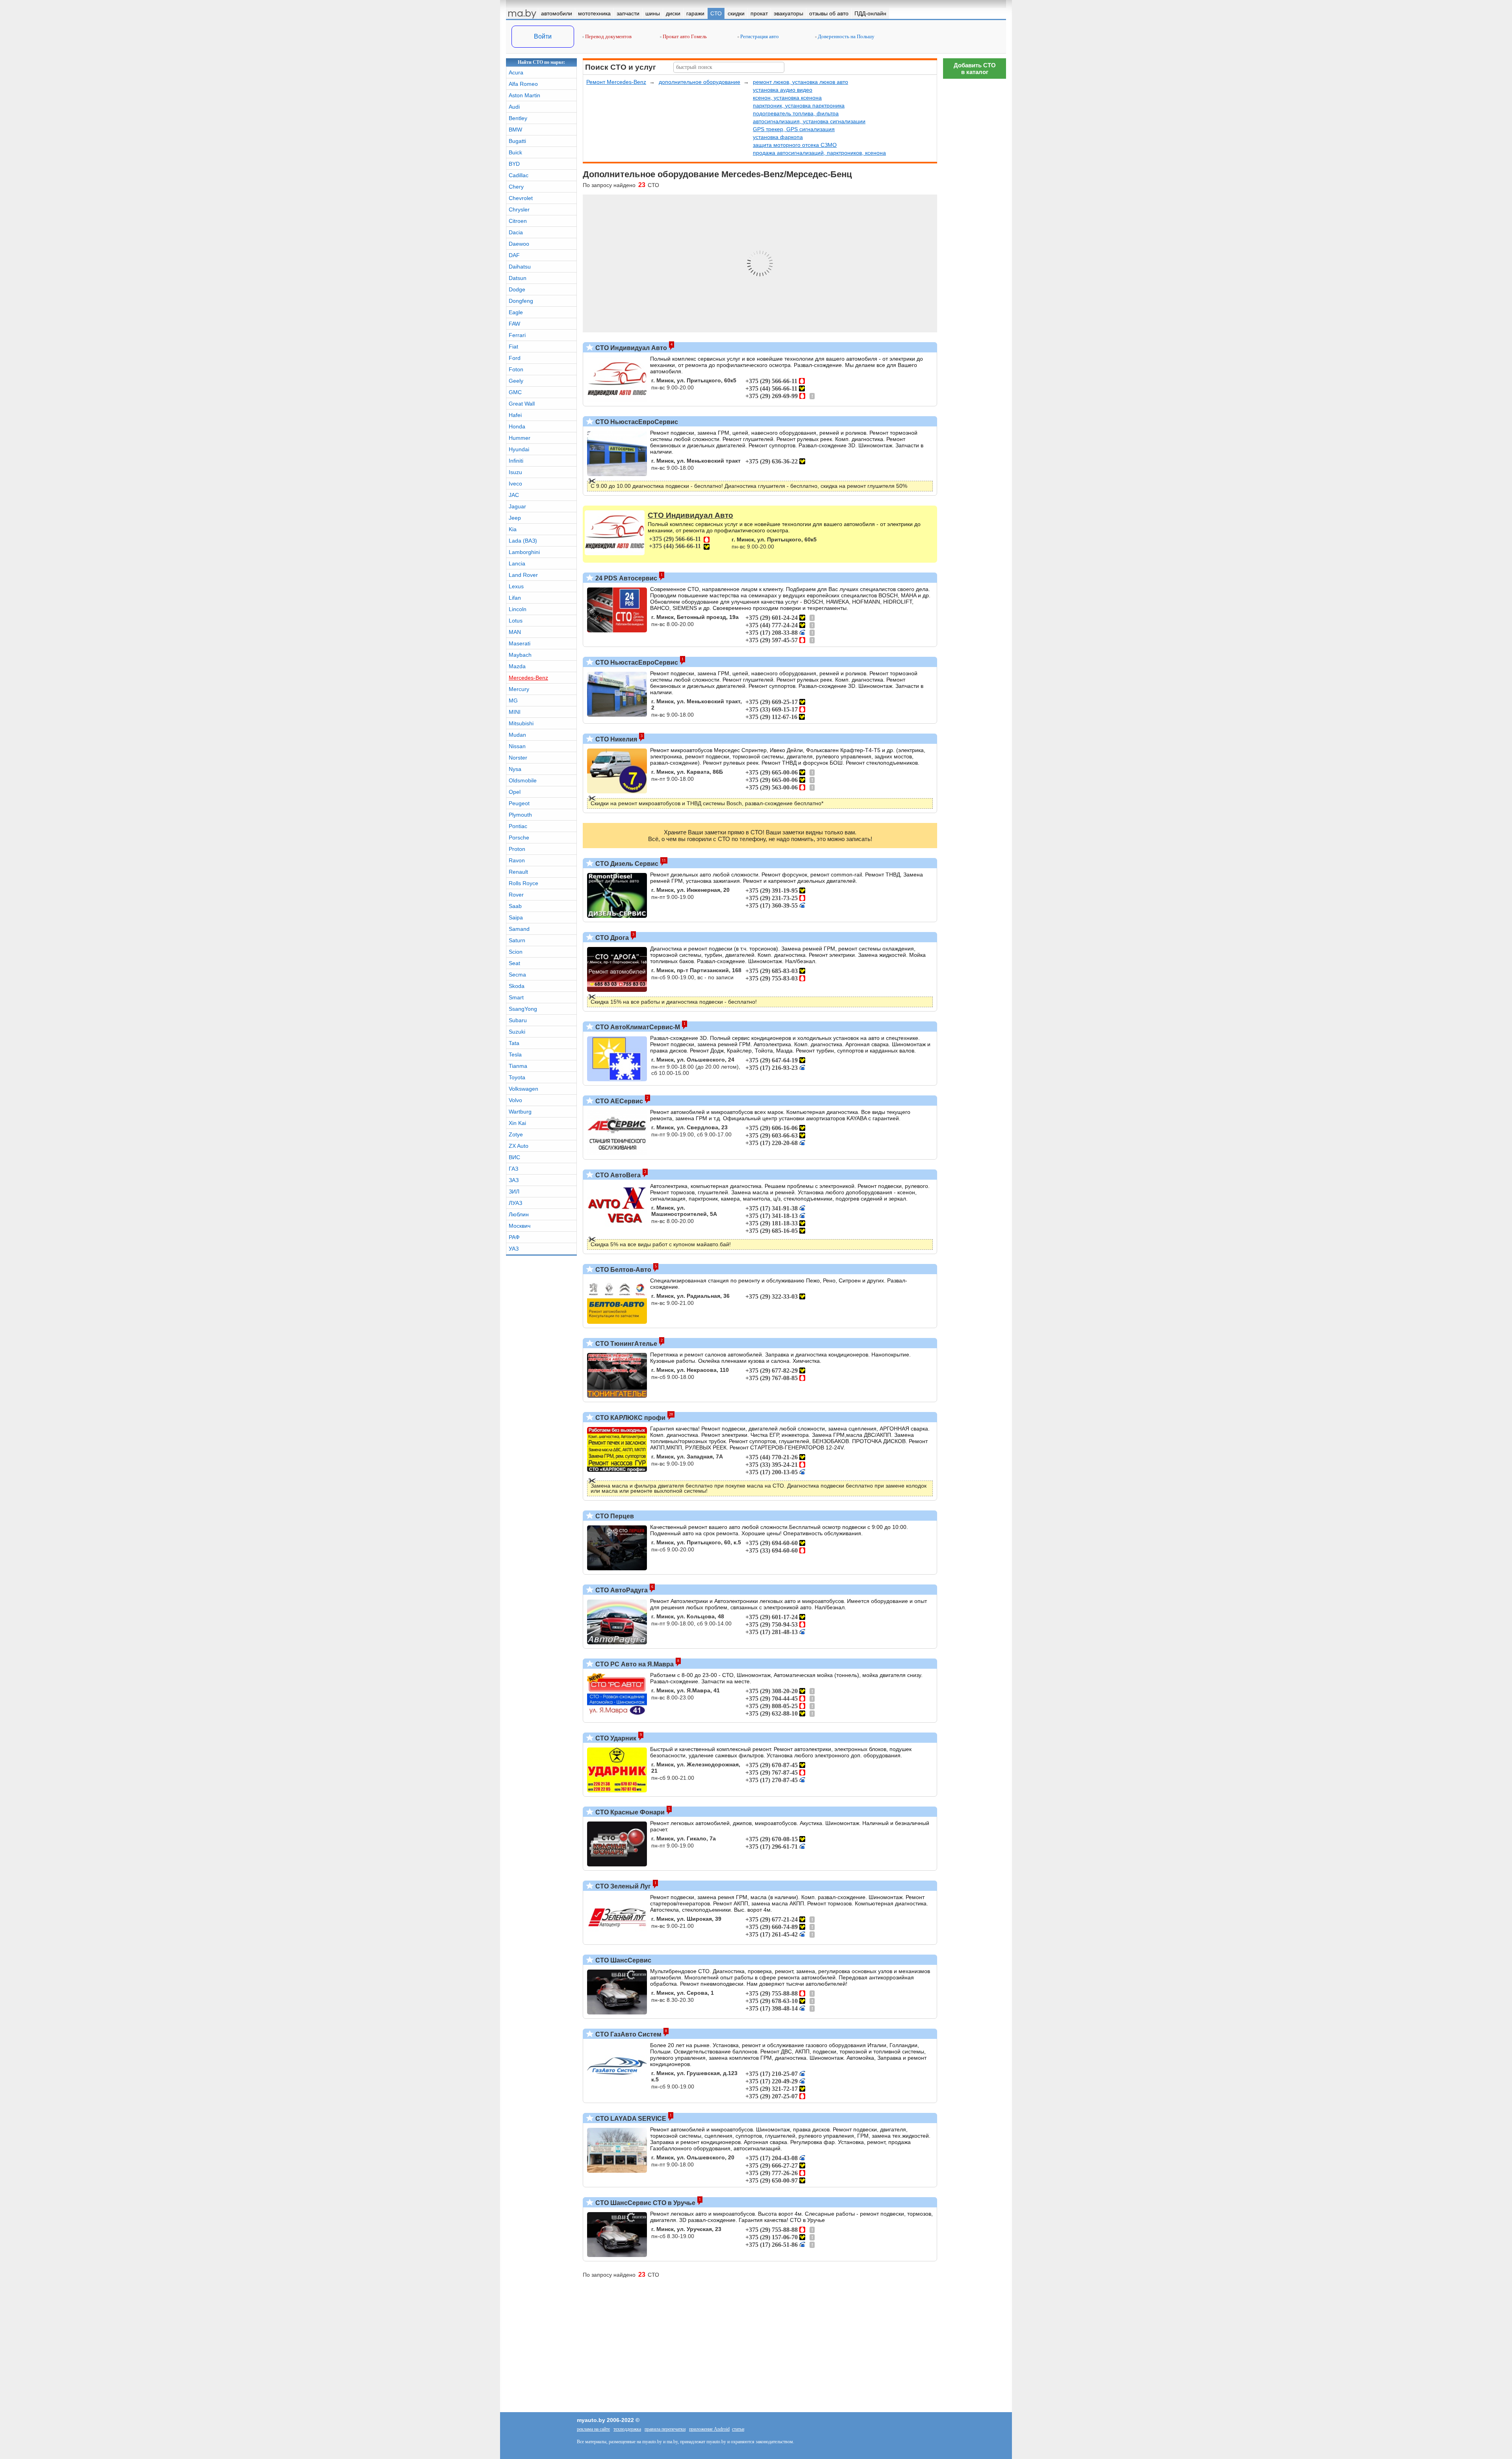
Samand (519, 929)
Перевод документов (608, 36)
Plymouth (520, 815)
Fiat (513, 347)
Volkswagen (523, 1089)
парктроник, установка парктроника (799, 106)
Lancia (517, 563)
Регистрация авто (759, 36)
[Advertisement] (975, 201)
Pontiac (518, 826)
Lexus (516, 586)
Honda (517, 426)
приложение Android (709, 2429)
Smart (516, 997)
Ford (515, 358)
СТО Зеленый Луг (622, 1886)
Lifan (515, 598)
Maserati (520, 643)
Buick (515, 152)
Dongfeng (521, 301)
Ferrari (517, 335)
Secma (517, 975)
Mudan (517, 735)
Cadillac (519, 175)
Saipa (516, 917)
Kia (513, 529)
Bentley (518, 118)
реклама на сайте (593, 2429)
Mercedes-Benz (528, 678)
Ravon (517, 860)
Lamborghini (524, 552)
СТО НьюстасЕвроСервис (636, 422)
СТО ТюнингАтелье (625, 1344)
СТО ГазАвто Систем (628, 2034)
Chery (516, 187)
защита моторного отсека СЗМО (795, 145)
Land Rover (523, 575)
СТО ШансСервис (623, 1960)
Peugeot (519, 803)
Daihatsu (520, 267)
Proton (517, 849)
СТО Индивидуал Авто (630, 348)
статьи (738, 2429)
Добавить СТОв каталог (975, 69)
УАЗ (514, 1249)
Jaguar (517, 506)
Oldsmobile (523, 780)
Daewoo (519, 244)
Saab (515, 906)
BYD (514, 164)
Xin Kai (517, 1123)
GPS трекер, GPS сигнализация (794, 129)
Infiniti (516, 461)
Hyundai (519, 449)
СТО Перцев (614, 1516)
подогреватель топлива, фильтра (796, 113)
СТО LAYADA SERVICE (630, 2119)
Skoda (517, 986)
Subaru (518, 1020)
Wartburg (520, 1112)
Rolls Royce (523, 883)
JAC (514, 495)
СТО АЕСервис (618, 1101)
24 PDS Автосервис (625, 578)
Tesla (515, 1054)
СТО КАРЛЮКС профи (630, 1418)
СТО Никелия (615, 739)
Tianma (518, 1066)
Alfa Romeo (523, 84)
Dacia (516, 232)
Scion (516, 952)
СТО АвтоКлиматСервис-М (637, 1027)
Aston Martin (524, 95)
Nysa (515, 769)
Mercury (519, 689)
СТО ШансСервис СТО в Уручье (645, 2203)
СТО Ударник (615, 1738)
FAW (514, 324)
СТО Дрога (611, 938)
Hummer (520, 438)
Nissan (517, 746)
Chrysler (519, 209)
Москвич (520, 1226)
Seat (514, 963)
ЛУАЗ (515, 1203)
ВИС (514, 1157)
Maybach (520, 655)
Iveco (515, 484)
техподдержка (627, 2429)
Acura (516, 72)
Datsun (518, 278)
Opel (515, 792)
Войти (543, 36)
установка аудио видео (783, 90)
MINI (515, 712)
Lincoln (518, 609)
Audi (514, 107)
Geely (516, 381)
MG (513, 700)
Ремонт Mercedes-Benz (616, 82)
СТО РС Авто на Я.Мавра (634, 1664)
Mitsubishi (521, 723)
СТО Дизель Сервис (626, 864)
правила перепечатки (665, 2429)
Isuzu (515, 472)
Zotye (516, 1134)
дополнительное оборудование (699, 82)
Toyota (517, 1077)
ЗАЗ (514, 1180)
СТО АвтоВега (617, 1175)
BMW (515, 130)
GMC (515, 392)
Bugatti (517, 141)
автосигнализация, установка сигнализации (809, 121)
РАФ (514, 1237)
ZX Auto (519, 1146)
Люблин (519, 1214)
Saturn (517, 940)
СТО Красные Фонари (629, 1812)
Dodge (517, 289)
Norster (518, 758)
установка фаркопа (778, 137)
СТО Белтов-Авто (623, 1270)
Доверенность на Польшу (846, 36)
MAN (515, 632)
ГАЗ (513, 1169)
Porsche (519, 838)
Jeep (515, 518)
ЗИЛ (514, 1192)
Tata (514, 1043)
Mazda (517, 666)
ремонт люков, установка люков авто (800, 82)
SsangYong (523, 1009)
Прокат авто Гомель (684, 36)
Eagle (516, 312)
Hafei (515, 415)
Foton (516, 369)
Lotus (516, 621)
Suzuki (517, 1032)
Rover (516, 895)
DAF (514, 255)
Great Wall (522, 404)
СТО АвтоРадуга (621, 1590)
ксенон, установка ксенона (787, 98)
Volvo (515, 1100)
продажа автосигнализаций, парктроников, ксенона (819, 153)
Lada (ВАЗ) (523, 541)
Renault (518, 872)
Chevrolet (521, 198)
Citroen (518, 221)
